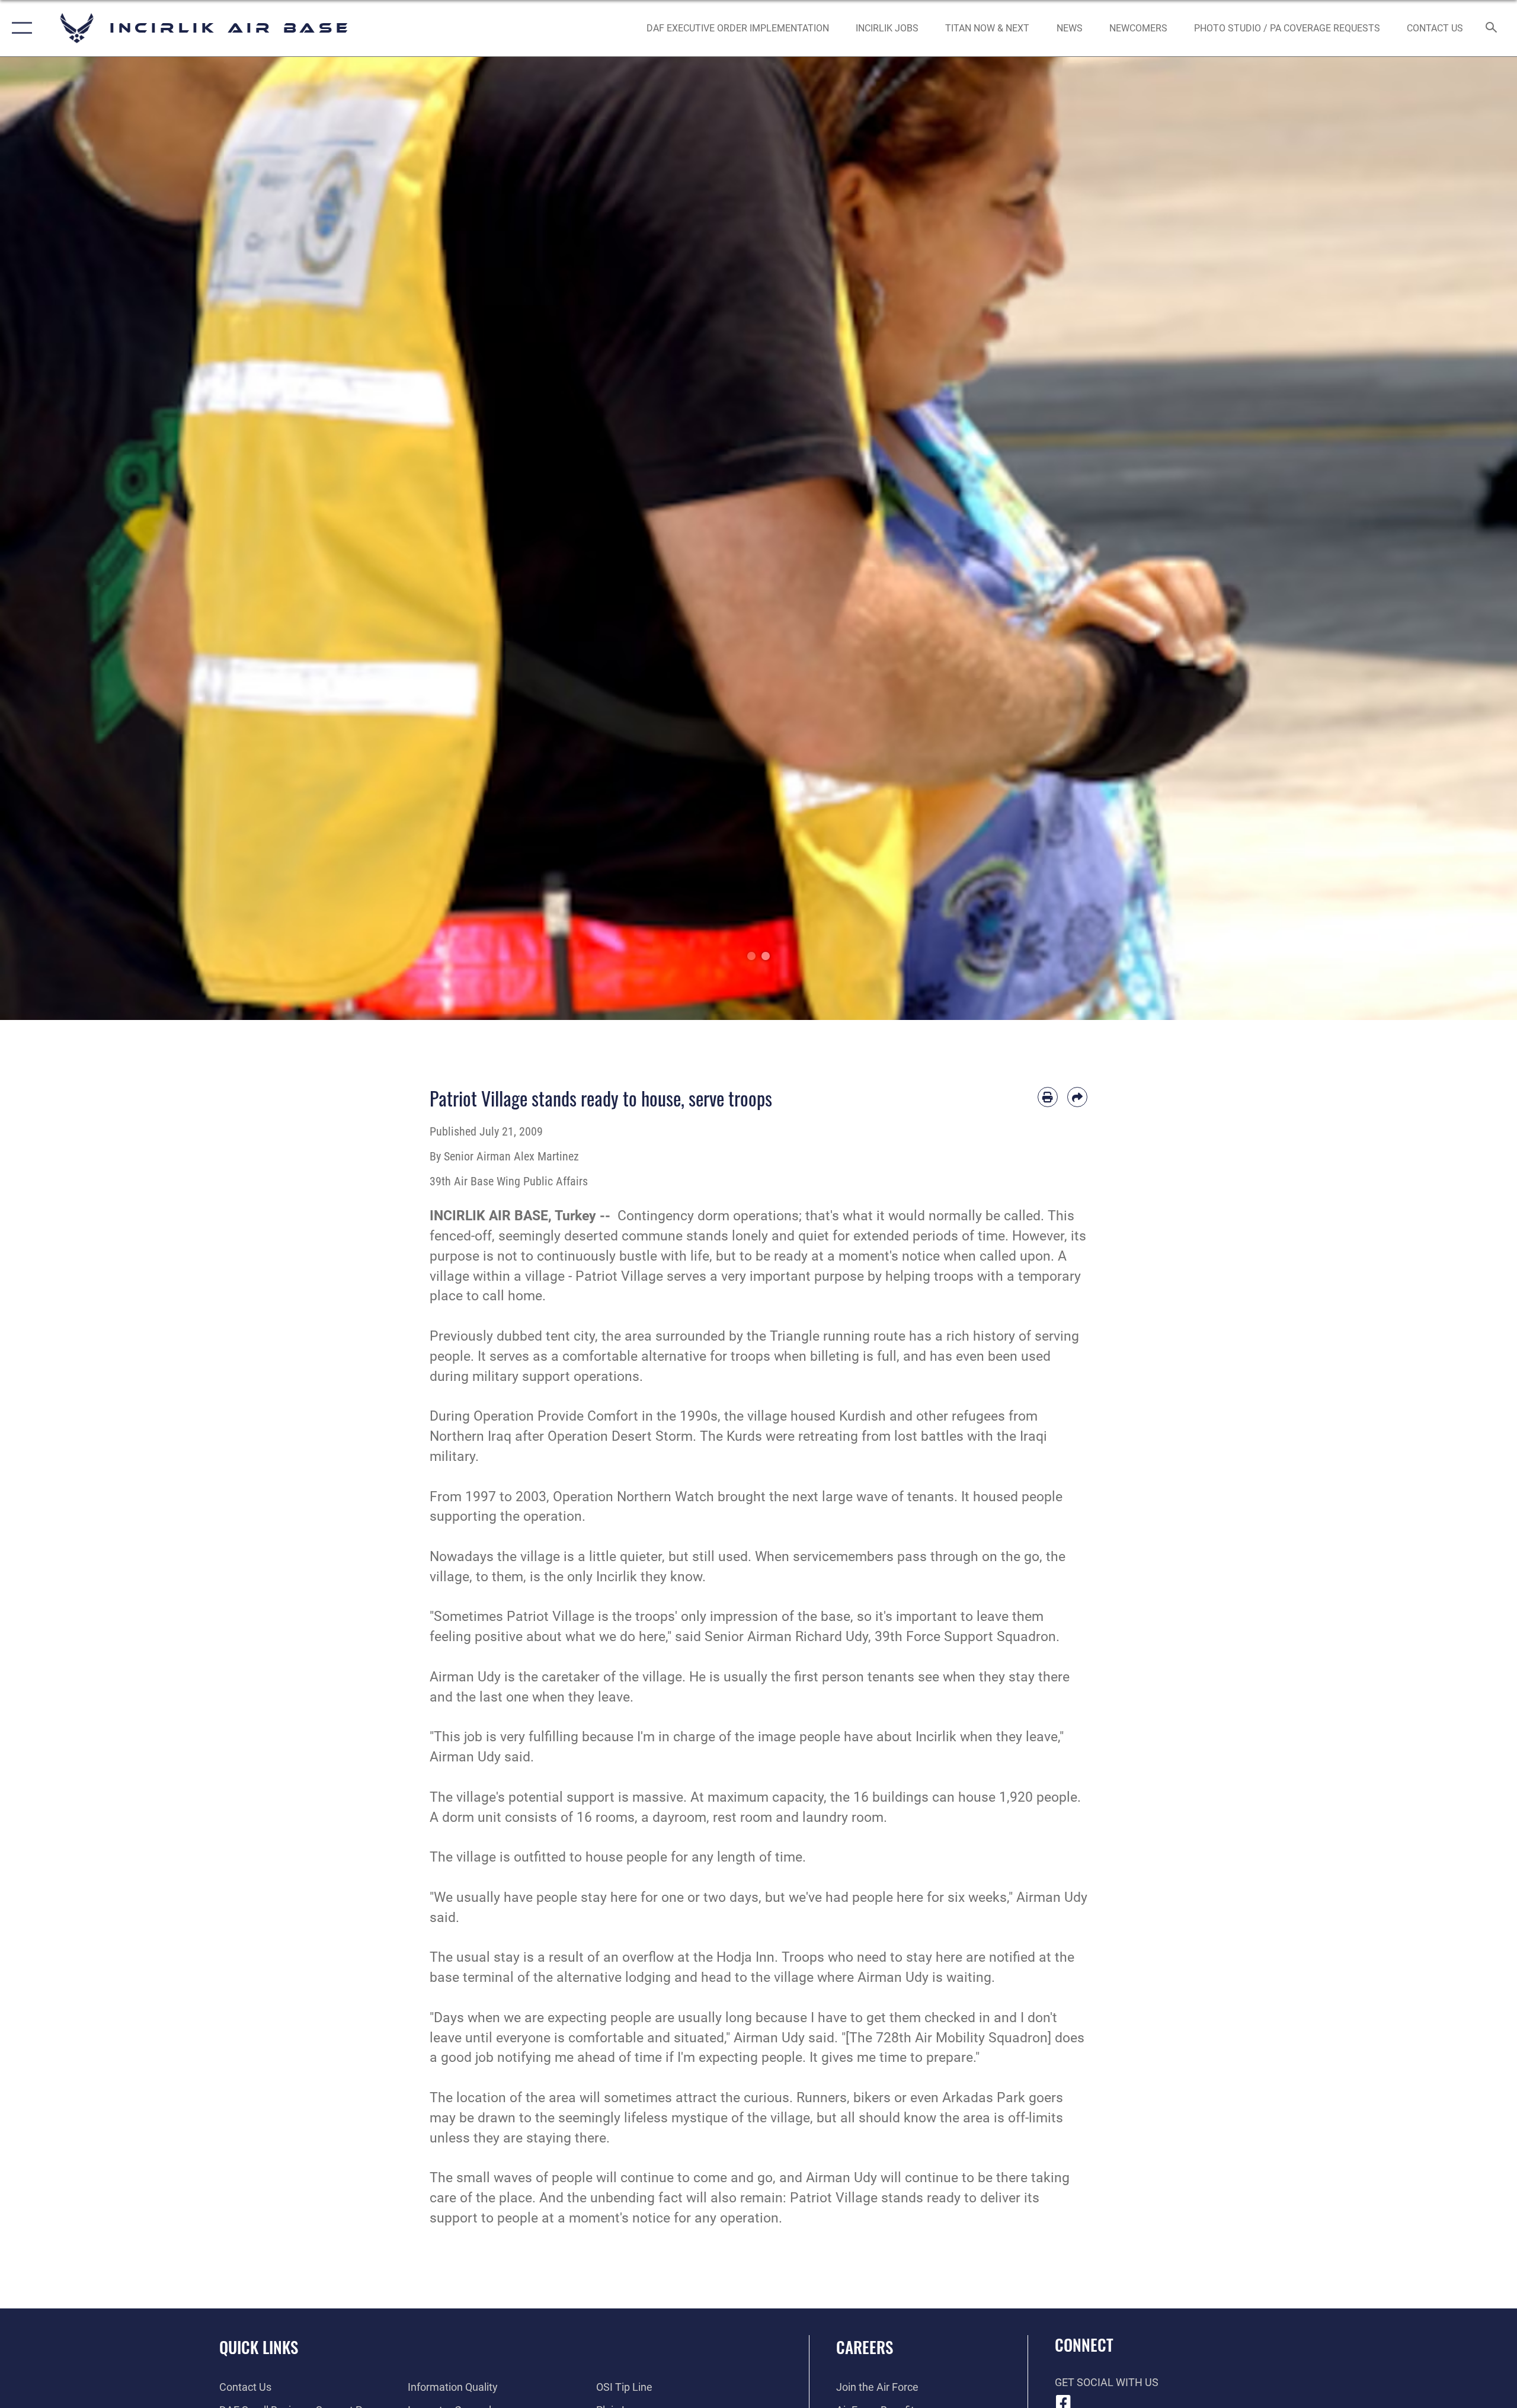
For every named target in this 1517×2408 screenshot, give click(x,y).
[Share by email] (1077, 1097)
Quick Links (259, 2347)
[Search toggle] (1492, 28)
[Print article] (1048, 1097)
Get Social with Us (1107, 2382)
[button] (19, 28)
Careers (865, 2347)
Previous (76, 538)
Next (1441, 538)
